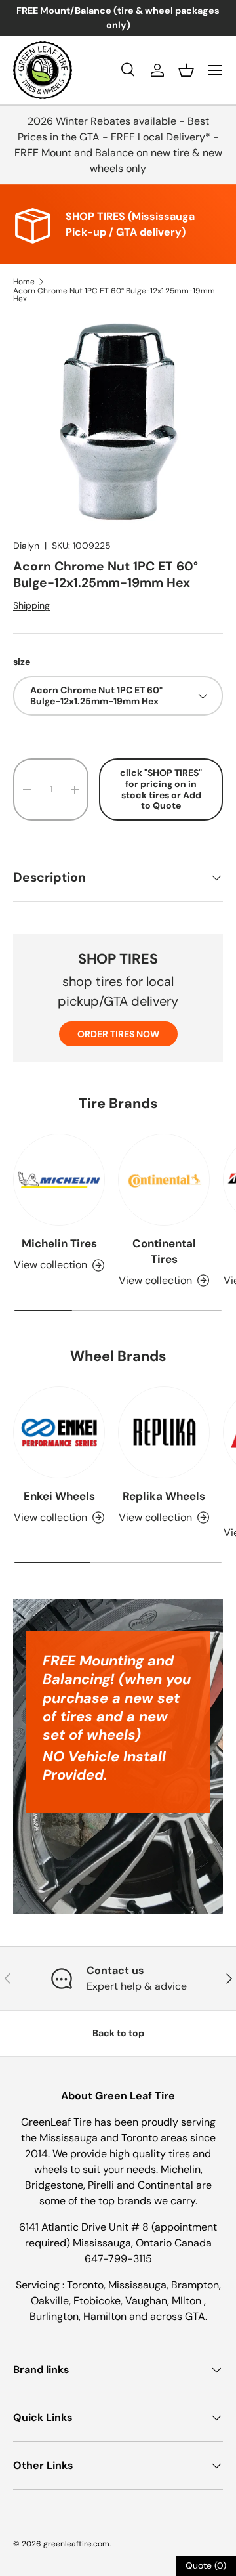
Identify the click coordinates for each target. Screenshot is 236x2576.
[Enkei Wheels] (59, 1432)
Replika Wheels (164, 1496)
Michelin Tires (59, 1243)
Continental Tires (164, 1251)
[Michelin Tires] (59, 1180)
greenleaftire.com (76, 2544)
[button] (186, 70)
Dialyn (26, 546)
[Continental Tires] (164, 1180)
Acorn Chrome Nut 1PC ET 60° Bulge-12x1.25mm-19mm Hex (114, 295)
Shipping (31, 605)
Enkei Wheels (59, 1496)
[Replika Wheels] (164, 1432)
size (22, 662)
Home (24, 282)
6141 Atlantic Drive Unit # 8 (85, 2227)
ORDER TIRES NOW (118, 1034)
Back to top (118, 2033)
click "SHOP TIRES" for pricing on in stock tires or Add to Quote (161, 789)
